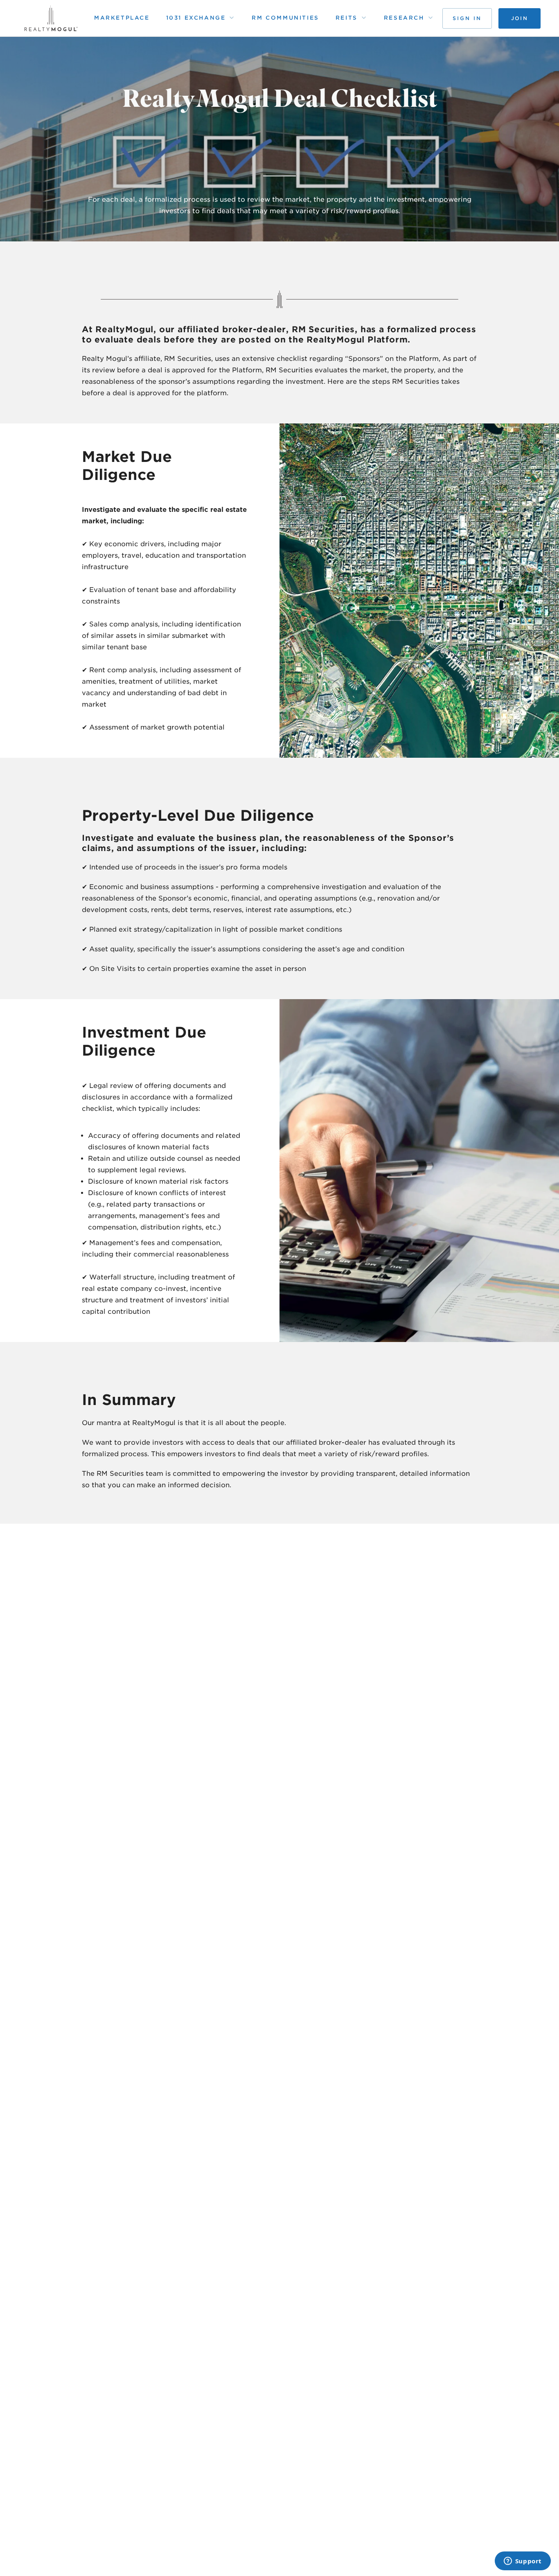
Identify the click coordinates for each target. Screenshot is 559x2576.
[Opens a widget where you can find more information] (523, 2562)
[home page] (51, 18)
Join (520, 18)
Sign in (467, 18)
